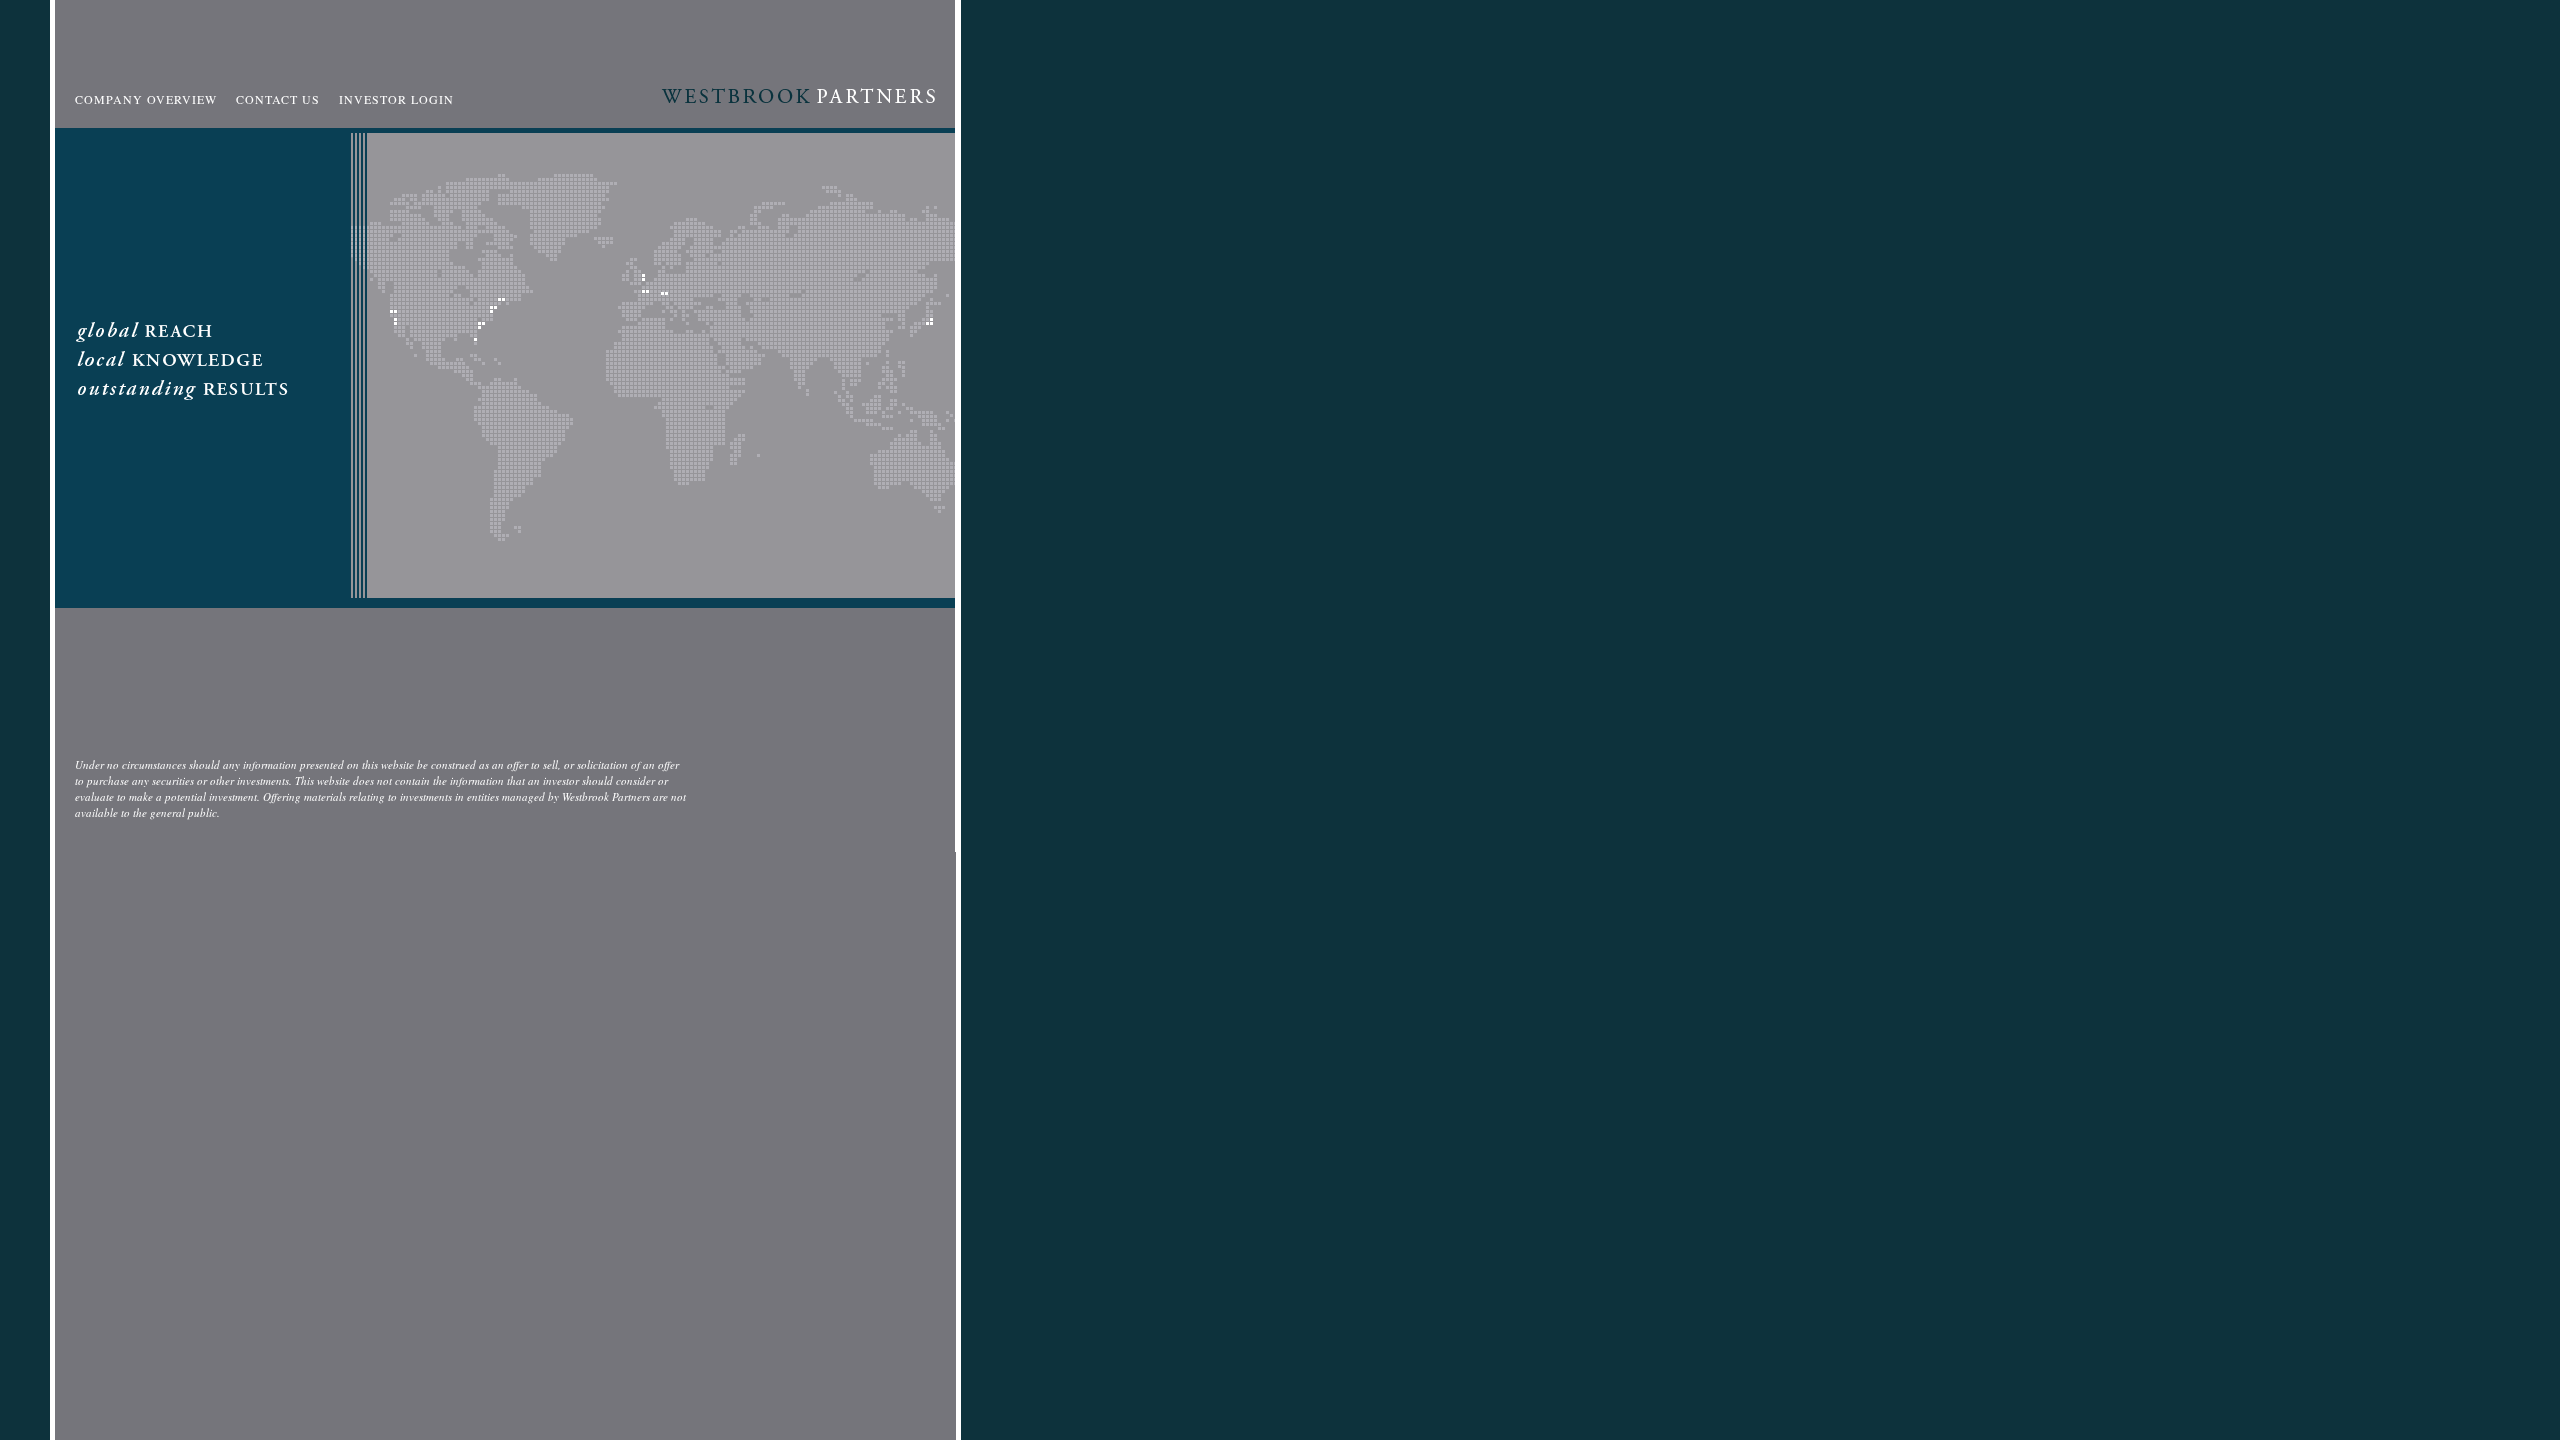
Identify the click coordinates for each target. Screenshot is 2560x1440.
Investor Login (396, 99)
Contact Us (278, 99)
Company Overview (146, 99)
